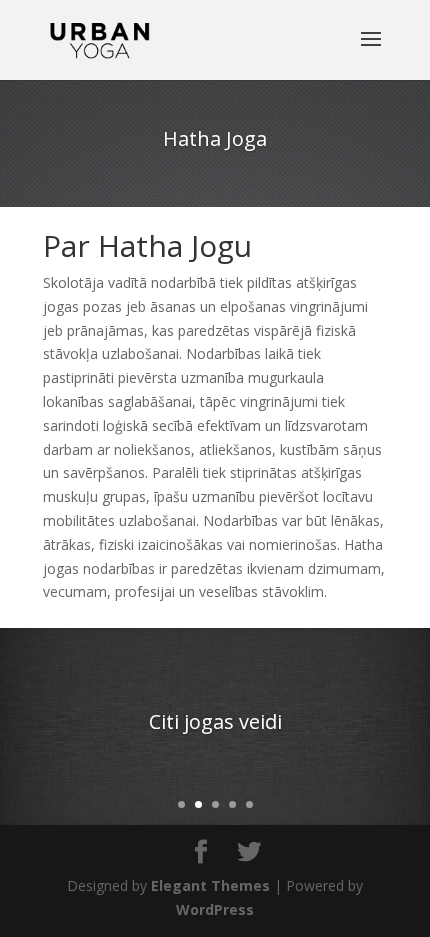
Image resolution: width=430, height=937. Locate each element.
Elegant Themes (210, 885)
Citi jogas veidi (215, 721)
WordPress (215, 909)
